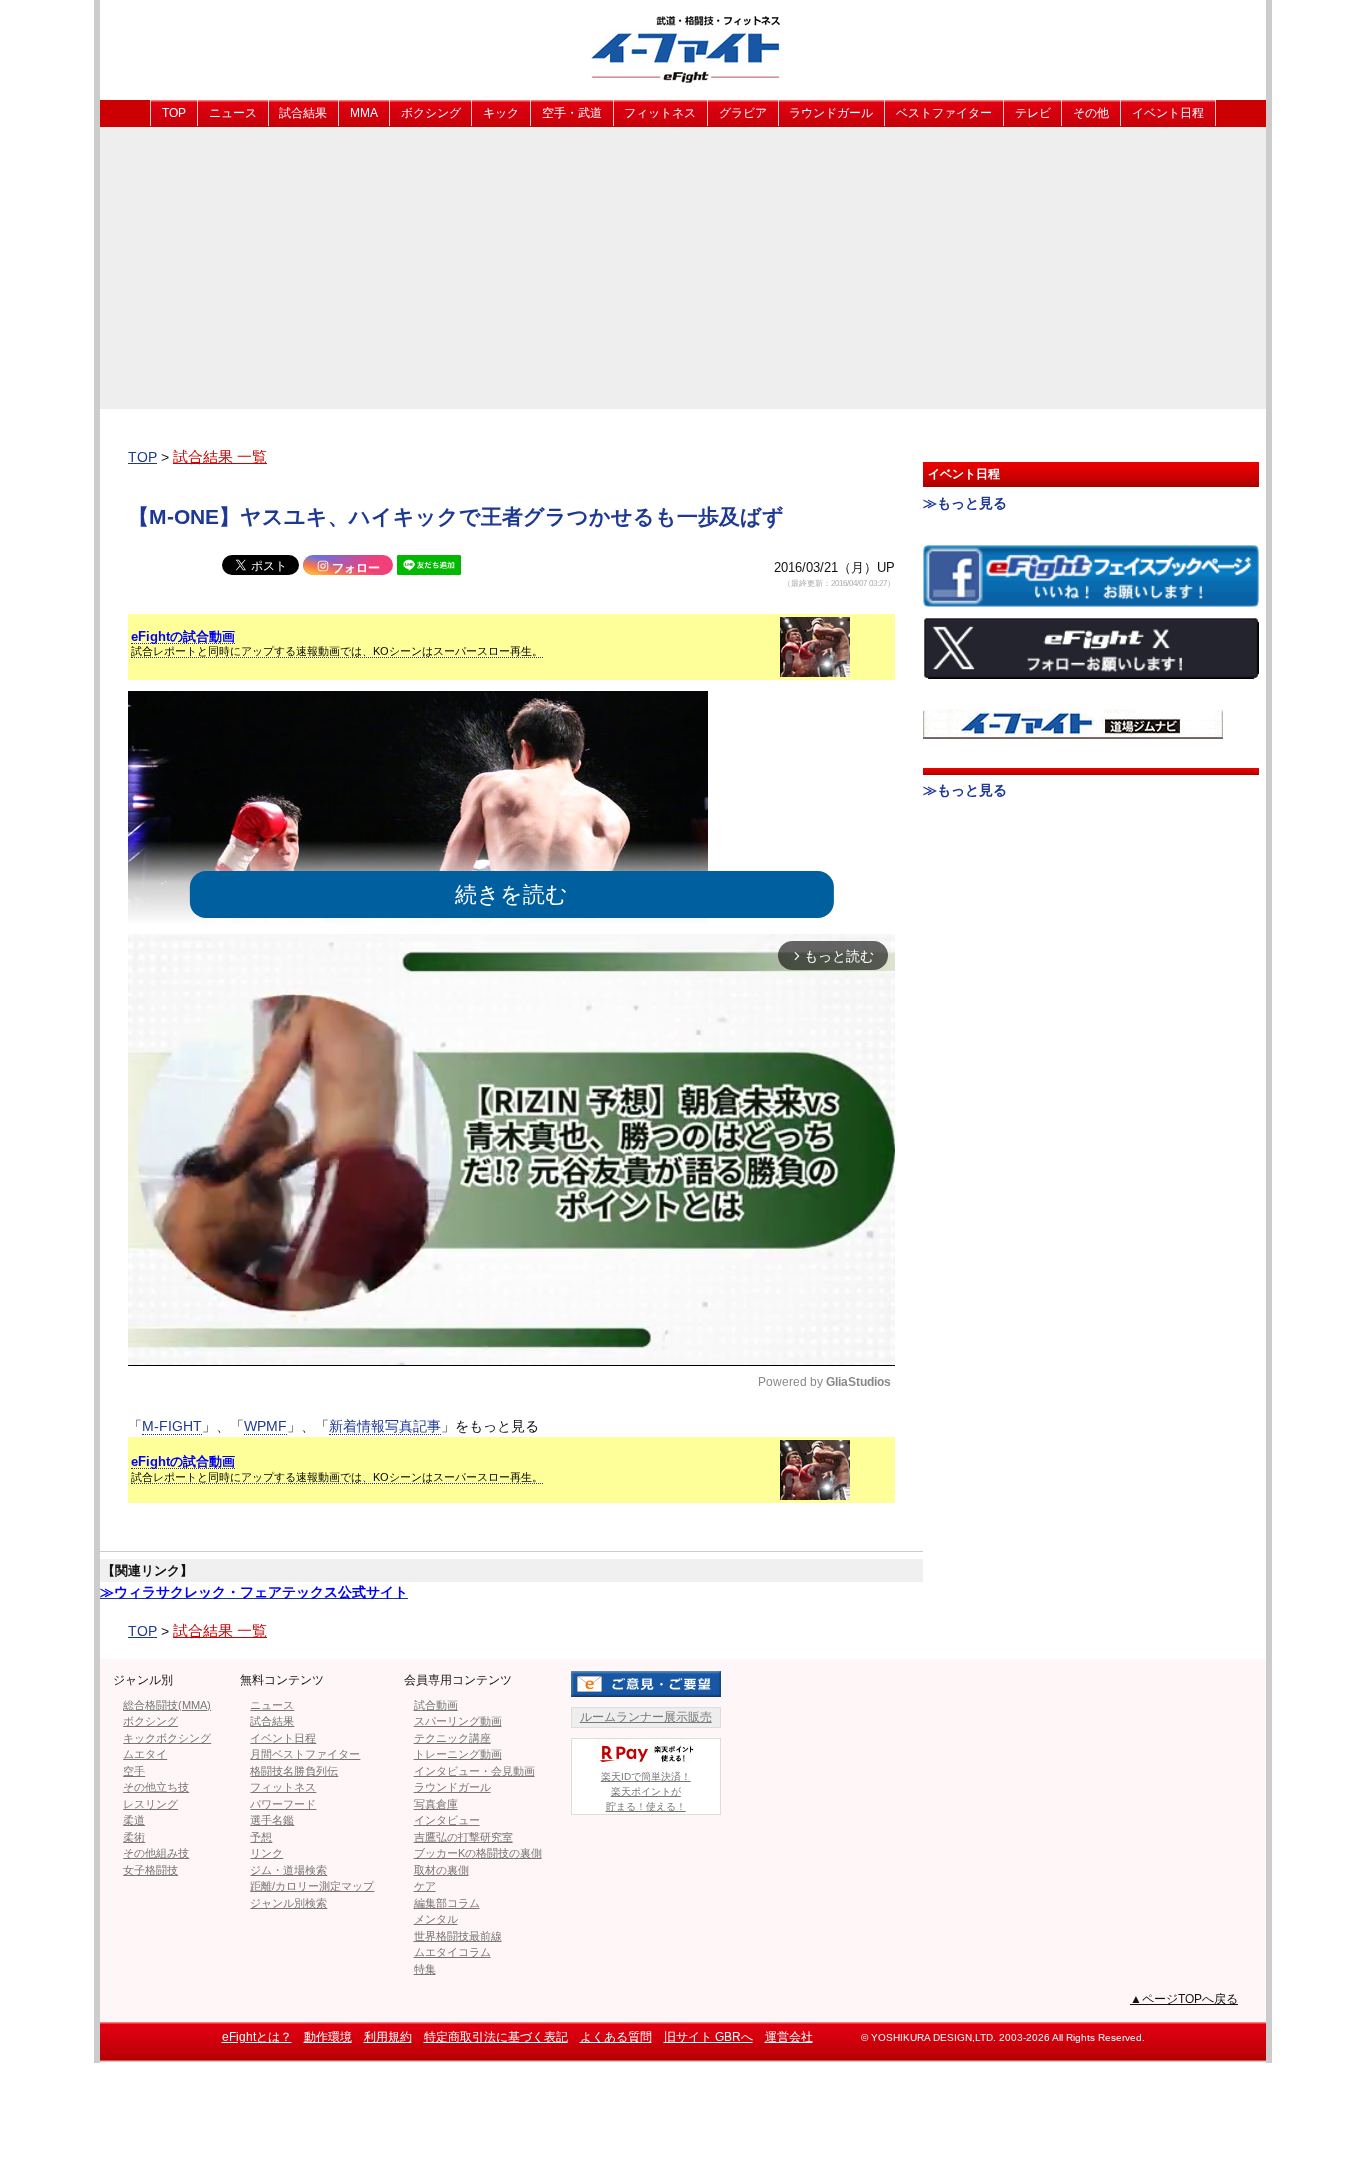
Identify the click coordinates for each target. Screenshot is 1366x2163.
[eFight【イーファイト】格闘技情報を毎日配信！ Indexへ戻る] (683, 48)
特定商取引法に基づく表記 (496, 2037)
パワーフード (283, 1804)
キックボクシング (167, 1738)
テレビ (1033, 113)
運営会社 (789, 2037)
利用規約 (388, 2037)
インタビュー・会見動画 (474, 1771)
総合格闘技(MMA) (167, 1705)
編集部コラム (447, 1903)
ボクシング (431, 113)
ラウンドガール (831, 113)
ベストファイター (944, 113)
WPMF (265, 1426)
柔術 (134, 1837)
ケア (425, 1886)
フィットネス (660, 113)
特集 (425, 1969)
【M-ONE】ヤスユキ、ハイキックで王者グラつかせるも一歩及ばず (456, 516)
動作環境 (328, 2037)
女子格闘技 (150, 1870)
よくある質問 (616, 2037)
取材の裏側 (441, 1870)
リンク (266, 1853)
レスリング (150, 1804)
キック (501, 113)
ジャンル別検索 (288, 1903)
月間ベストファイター (305, 1754)
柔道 (134, 1820)
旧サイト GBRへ (708, 2037)
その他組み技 (156, 1853)
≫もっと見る (965, 503)
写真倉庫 (436, 1804)
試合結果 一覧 (220, 456)
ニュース (233, 113)
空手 (134, 1771)
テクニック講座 (452, 1738)
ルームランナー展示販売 (646, 1717)
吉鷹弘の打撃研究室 (463, 1837)
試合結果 (303, 113)
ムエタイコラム (452, 1952)
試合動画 (436, 1705)
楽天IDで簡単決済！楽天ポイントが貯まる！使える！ (646, 1791)
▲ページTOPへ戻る (1184, 1999)
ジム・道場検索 (288, 1870)
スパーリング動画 (458, 1721)
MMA (364, 113)
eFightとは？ (257, 2037)
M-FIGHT (172, 1426)
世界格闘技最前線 (458, 1936)
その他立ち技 (156, 1787)
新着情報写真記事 (385, 1426)
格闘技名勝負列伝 (294, 1771)
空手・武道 (572, 113)
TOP (174, 113)
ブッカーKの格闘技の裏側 (478, 1853)
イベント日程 (1168, 113)
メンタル (436, 1919)
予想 (261, 1837)
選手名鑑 (272, 1820)
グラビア (743, 113)
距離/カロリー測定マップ (312, 1886)
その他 (1091, 113)
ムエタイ (145, 1754)
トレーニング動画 (458, 1754)
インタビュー (447, 1820)
